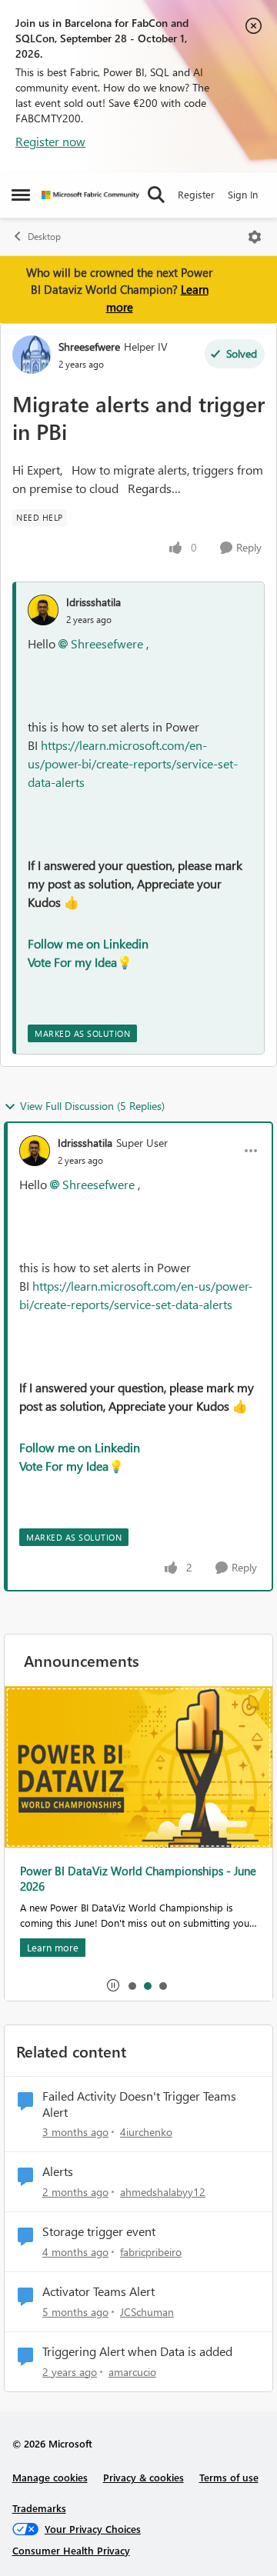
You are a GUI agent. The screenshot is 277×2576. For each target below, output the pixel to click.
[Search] (156, 195)
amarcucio (132, 2372)
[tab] (132, 1985)
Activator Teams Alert (98, 2291)
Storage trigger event (99, 2231)
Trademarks (39, 2508)
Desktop (44, 237)
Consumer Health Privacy (71, 2550)
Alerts (58, 2171)
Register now (50, 141)
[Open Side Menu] (21, 195)
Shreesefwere (89, 347)
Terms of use (229, 2477)
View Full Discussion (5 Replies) (92, 1106)
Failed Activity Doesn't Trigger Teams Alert (139, 2104)
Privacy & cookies (144, 2477)
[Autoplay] (113, 1985)
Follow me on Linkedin (88, 943)
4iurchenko (146, 2132)
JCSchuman (147, 2312)
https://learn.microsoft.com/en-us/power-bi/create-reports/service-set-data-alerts (133, 763)
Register (196, 194)
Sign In (243, 194)
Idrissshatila (93, 602)
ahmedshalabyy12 (163, 2192)
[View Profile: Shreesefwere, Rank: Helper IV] (32, 355)
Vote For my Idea (72, 962)
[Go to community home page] (90, 195)
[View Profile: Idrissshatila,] (43, 610)
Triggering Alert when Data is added (137, 2351)
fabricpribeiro (151, 2252)
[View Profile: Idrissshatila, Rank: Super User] (35, 1151)
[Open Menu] (255, 237)
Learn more (53, 1947)
